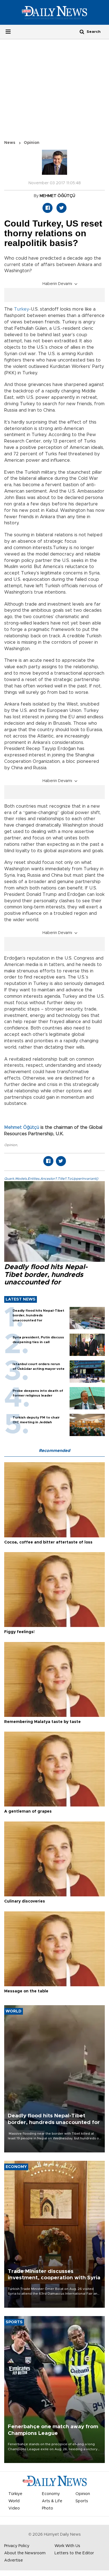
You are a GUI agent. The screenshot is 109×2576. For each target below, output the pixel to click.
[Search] (82, 32)
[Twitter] (61, 208)
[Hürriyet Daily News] (54, 12)
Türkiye (15, 2494)
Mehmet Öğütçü (22, 1127)
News (10, 143)
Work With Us (67, 2546)
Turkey (22, 309)
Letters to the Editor (74, 2553)
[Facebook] (48, 208)
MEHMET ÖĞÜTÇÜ (57, 196)
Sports (82, 2501)
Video (14, 2508)
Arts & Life (52, 2501)
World (14, 2501)
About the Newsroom (25, 2553)
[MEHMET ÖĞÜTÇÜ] (54, 165)
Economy (51, 2494)
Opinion (32, 143)
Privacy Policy (17, 2546)
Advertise (14, 2560)
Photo (48, 2508)
